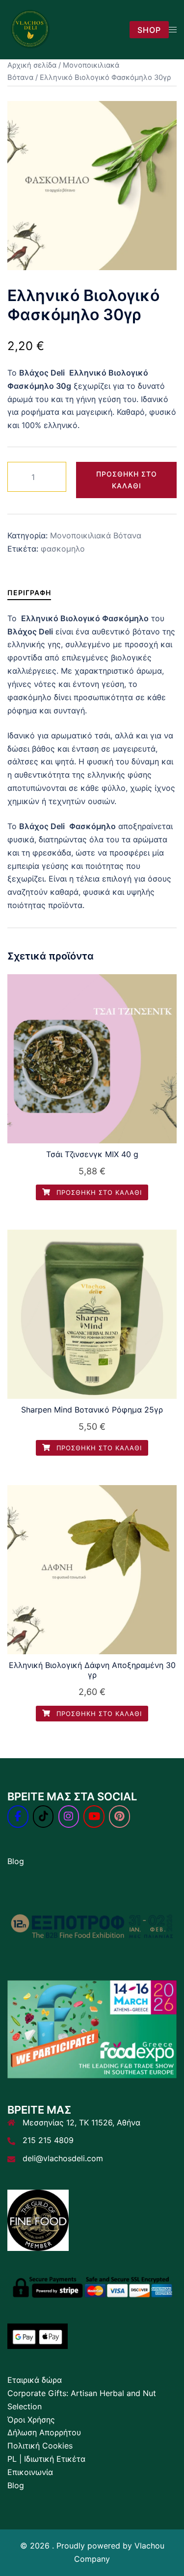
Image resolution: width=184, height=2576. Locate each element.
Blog (16, 1861)
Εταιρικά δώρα (35, 2380)
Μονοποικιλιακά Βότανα (96, 535)
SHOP (149, 30)
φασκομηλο (63, 549)
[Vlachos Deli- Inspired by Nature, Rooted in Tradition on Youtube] (94, 1817)
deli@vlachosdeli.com (63, 2158)
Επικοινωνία (30, 2472)
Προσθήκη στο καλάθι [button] (98, 1192)
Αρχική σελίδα (32, 65)
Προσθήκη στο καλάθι (127, 480)
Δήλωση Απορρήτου (44, 2432)
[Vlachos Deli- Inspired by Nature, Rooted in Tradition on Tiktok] (43, 1817)
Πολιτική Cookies (40, 2446)
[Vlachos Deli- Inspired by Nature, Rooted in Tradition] (30, 29)
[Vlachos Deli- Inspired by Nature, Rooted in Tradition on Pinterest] (119, 1817)
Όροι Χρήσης (31, 2420)
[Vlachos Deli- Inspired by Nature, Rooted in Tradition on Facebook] (18, 1817)
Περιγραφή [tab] (29, 593)
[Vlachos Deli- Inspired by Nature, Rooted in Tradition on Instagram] (69, 1817)
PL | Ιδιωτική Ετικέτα (46, 2459)
